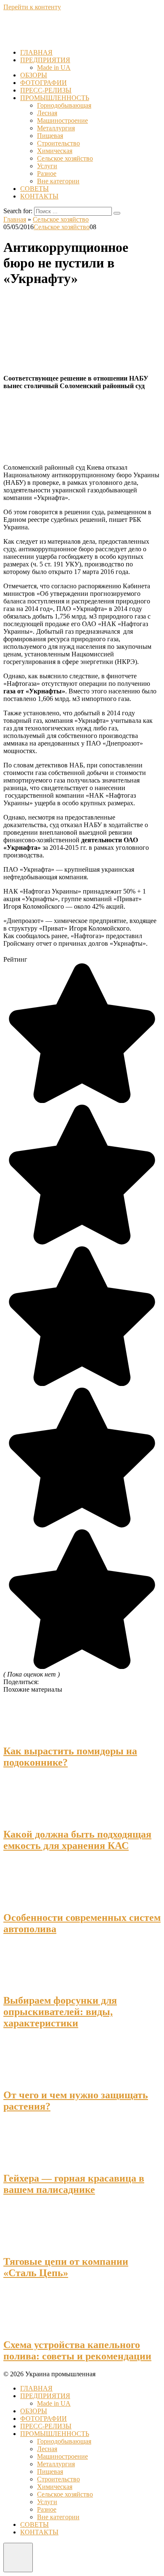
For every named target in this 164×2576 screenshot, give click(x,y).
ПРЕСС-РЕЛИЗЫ (46, 90)
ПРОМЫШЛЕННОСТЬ (55, 98)
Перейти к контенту (32, 7)
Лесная (47, 113)
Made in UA (54, 67)
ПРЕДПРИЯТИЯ (45, 60)
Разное (47, 173)
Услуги (47, 166)
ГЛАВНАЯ (36, 52)
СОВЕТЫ (34, 189)
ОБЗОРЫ (34, 75)
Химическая (55, 151)
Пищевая (50, 136)
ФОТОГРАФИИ (44, 83)
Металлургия (56, 128)
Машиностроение (62, 120)
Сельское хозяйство (65, 158)
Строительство (58, 143)
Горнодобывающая (64, 105)
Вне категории (58, 181)
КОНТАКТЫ (39, 196)
